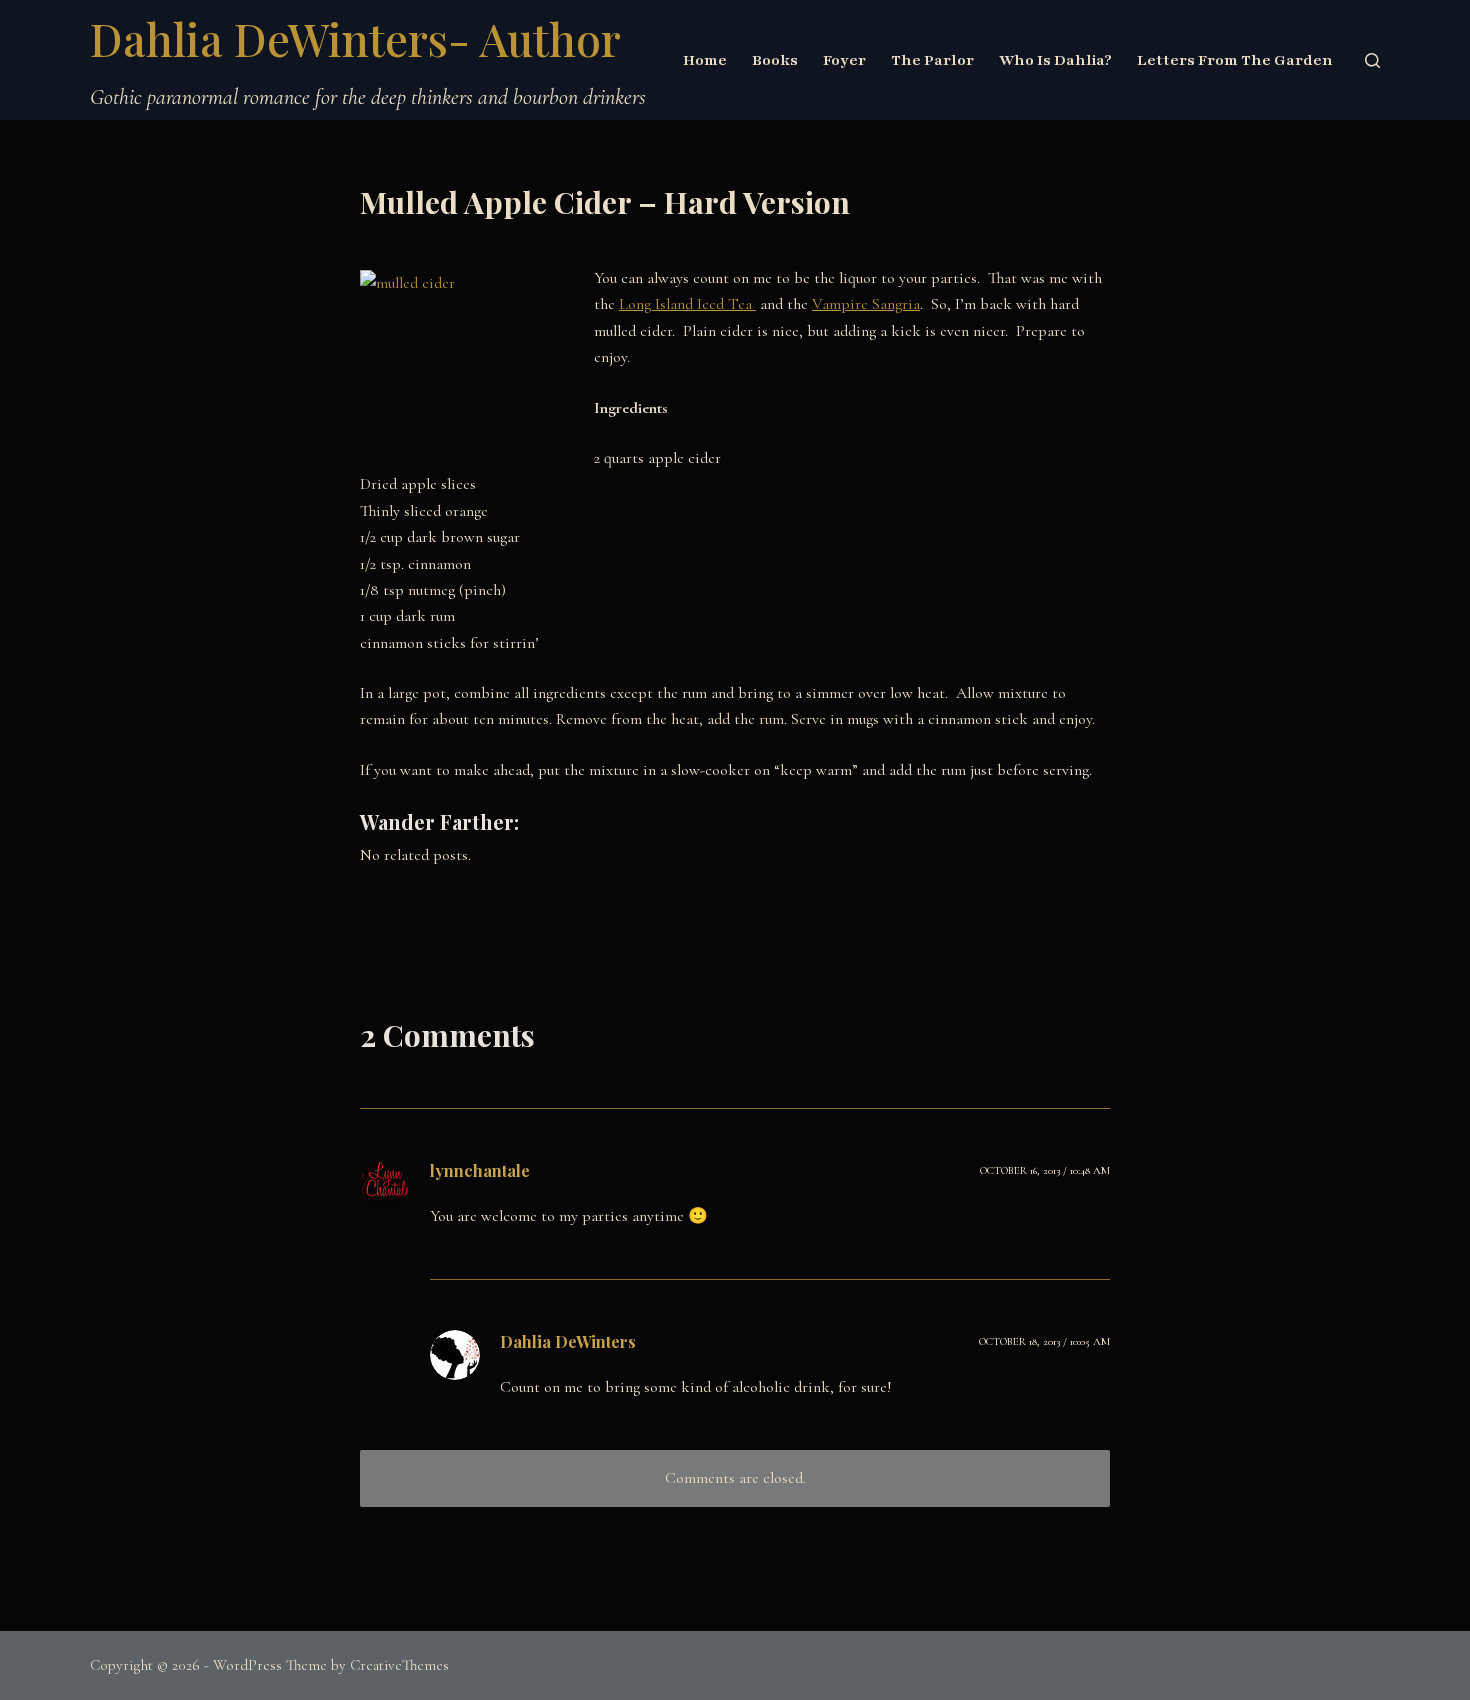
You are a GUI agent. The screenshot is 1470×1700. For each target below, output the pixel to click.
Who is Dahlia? (1055, 60)
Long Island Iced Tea (687, 304)
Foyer (844, 60)
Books (775, 60)
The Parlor (932, 60)
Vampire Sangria (866, 304)
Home (705, 60)
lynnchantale (480, 1170)
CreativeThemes (399, 1665)
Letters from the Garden (1235, 60)
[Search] (1372, 60)
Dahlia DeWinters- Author (355, 38)
